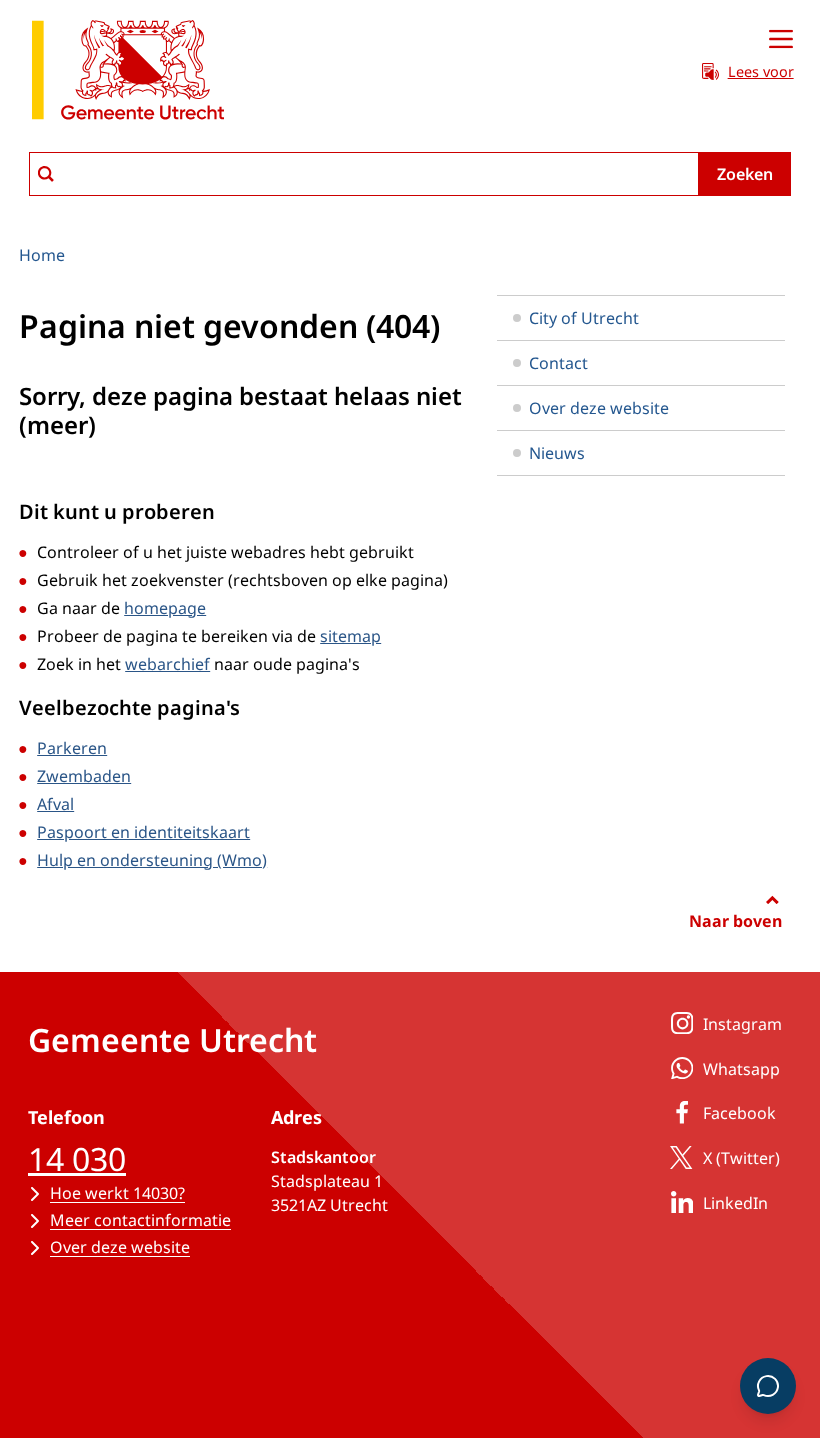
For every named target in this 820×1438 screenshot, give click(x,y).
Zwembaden (84, 776)
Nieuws (557, 453)
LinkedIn (735, 1203)
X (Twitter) (741, 1158)
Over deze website (599, 408)
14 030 (77, 1158)
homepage (165, 608)
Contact (558, 363)
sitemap (350, 636)
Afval (55, 804)
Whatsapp (741, 1069)
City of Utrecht (584, 318)
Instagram (742, 1024)
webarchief (167, 664)
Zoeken (745, 174)
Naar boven (735, 921)
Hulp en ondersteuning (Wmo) (152, 860)
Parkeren (72, 748)
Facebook (739, 1113)
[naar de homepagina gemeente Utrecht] (128, 73)
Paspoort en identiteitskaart (143, 832)
